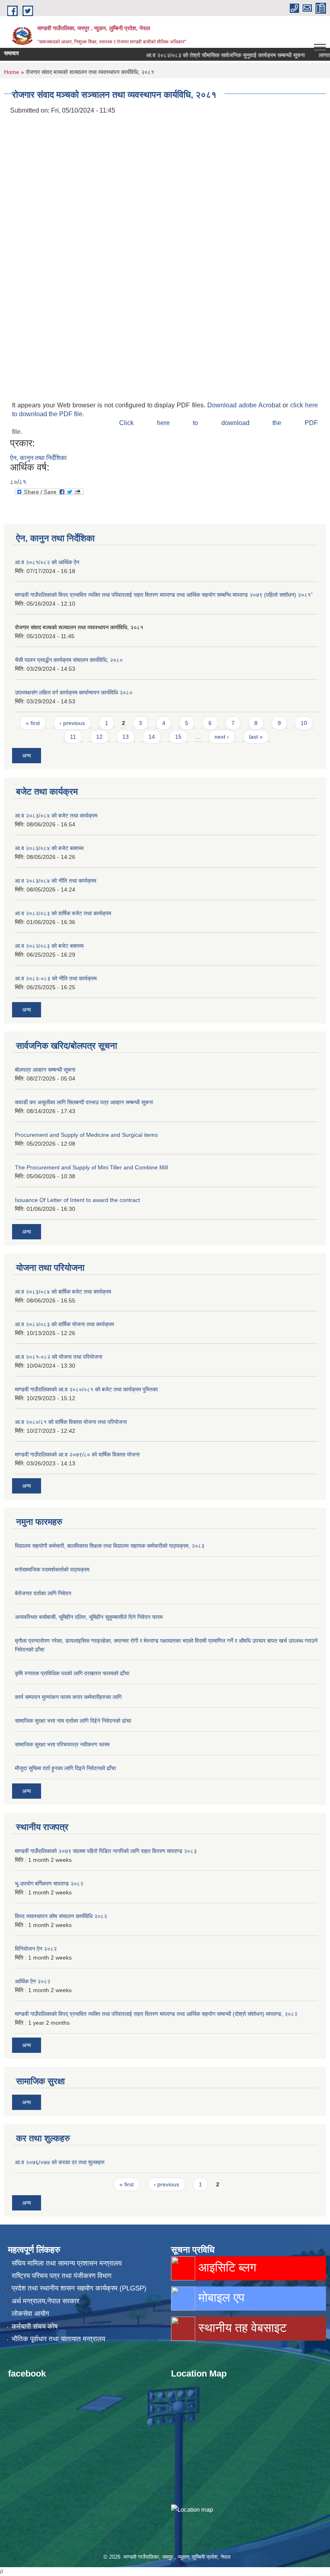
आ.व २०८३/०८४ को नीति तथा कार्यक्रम (56, 881)
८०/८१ (18, 482)
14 (152, 737)
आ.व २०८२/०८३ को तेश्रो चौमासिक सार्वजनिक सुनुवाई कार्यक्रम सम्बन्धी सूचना (204, 55)
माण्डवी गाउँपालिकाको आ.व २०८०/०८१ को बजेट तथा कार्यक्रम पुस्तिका (86, 1389)
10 (304, 723)
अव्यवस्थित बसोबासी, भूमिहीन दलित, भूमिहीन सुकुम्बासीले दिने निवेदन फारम (89, 1617)
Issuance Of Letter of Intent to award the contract (77, 1200)
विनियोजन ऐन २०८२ (36, 1949)
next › (222, 737)
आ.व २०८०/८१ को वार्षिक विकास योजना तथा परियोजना (71, 1422)
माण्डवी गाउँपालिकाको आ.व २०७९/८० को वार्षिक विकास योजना (77, 1454)
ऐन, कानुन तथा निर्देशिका (38, 458)
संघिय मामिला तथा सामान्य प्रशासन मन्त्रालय (67, 2263)
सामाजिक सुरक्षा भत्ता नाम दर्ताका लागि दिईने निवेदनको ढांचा (73, 1721)
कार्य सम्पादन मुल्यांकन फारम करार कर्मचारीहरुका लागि (68, 1697)
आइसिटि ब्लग (226, 2267)
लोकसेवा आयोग (30, 2314)
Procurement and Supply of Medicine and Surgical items (86, 1135)
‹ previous (72, 723)
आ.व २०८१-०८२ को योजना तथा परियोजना (59, 1357)
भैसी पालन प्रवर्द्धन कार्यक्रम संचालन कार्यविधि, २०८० (69, 660)
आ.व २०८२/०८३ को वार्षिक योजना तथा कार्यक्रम (64, 1324)
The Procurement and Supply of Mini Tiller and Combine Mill (91, 1167)
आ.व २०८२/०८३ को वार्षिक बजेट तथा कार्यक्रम (63, 913)
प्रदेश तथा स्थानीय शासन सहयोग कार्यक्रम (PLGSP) (79, 2288)
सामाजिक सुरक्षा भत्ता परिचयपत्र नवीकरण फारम (62, 1744)
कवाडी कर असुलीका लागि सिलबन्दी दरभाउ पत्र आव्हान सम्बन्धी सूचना (84, 1102)
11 (73, 737)
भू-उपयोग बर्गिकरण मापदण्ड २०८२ (49, 1884)
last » (256, 737)
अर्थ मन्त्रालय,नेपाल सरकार (45, 2301)
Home (12, 72)
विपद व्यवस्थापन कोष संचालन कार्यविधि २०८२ (61, 1916)
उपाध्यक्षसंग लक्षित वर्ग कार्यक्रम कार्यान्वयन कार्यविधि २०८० (74, 692)
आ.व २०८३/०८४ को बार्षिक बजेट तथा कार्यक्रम (63, 1292)
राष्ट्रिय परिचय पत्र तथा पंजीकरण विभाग (62, 2276)
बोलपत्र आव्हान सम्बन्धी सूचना (45, 1070)
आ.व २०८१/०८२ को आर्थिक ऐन (47, 562)
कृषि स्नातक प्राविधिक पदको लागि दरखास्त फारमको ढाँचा (72, 1673)
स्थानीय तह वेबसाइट (241, 2328)
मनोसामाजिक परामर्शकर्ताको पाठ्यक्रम (52, 1569)
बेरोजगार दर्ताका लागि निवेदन (43, 1593)
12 (99, 737)
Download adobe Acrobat (245, 405)
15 (178, 737)
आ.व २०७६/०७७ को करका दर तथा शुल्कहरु (60, 2162)
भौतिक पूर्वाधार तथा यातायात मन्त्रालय (58, 2339)
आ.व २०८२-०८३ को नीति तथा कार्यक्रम (56, 978)
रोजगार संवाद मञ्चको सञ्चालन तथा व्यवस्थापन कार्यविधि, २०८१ (79, 627)
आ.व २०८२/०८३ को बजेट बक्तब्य (49, 946)
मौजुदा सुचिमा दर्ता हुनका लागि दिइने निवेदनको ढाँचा (65, 1768)
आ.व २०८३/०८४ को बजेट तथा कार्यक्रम (56, 816)
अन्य (27, 756)
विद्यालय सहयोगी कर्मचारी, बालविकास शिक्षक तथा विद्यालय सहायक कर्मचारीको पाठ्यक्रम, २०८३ (110, 1546)
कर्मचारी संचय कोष (35, 2326)
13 (126, 737)
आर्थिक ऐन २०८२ (33, 1981)
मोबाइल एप (220, 2298)
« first (33, 723)
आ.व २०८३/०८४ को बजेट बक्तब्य (49, 848)
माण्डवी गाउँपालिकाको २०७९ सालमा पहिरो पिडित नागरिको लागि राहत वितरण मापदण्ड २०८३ (106, 1851)
